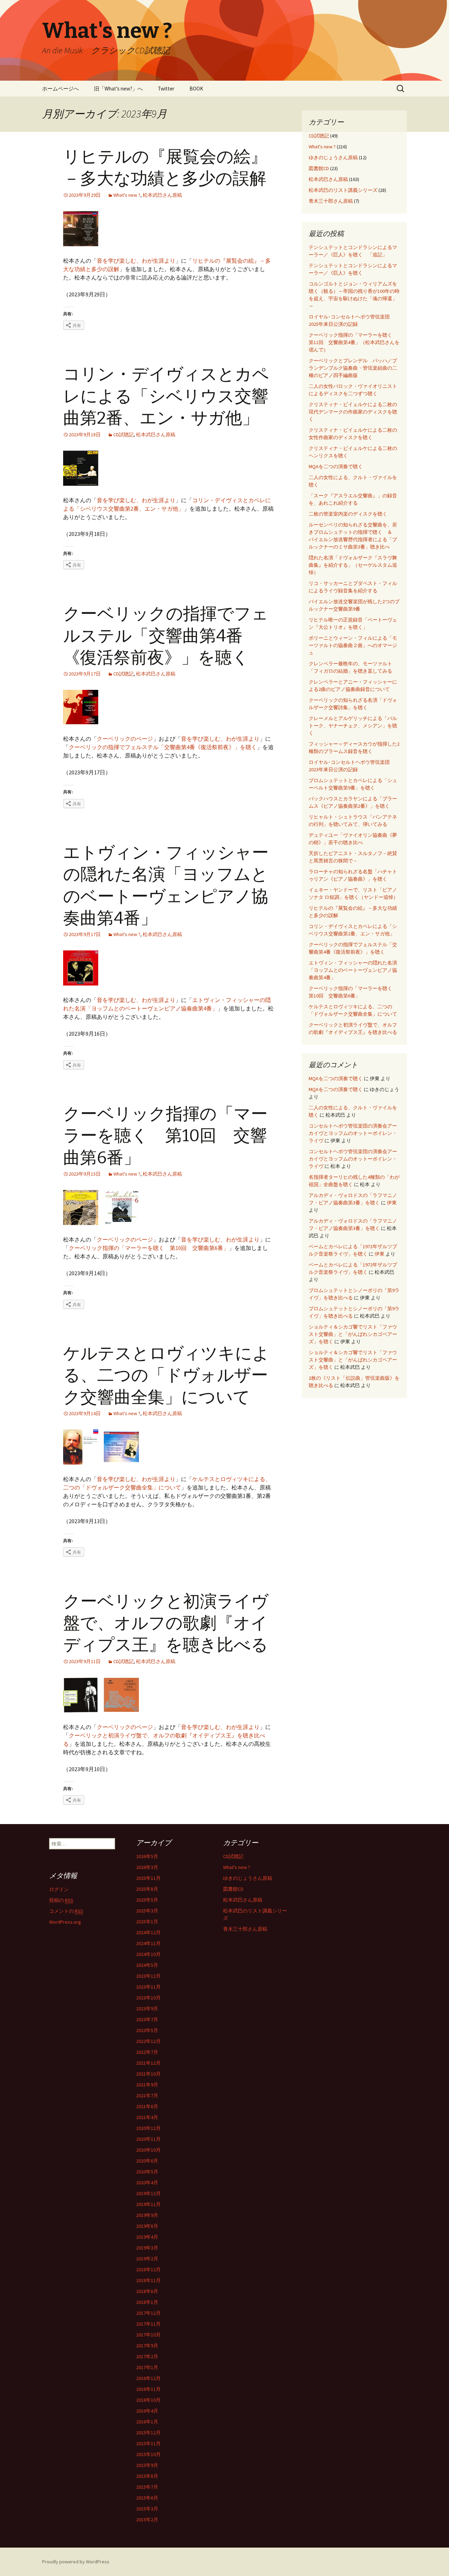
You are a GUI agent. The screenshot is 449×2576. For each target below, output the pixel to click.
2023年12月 (148, 1976)
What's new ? (127, 195)
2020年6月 (147, 2161)
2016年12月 (148, 2378)
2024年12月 (148, 1932)
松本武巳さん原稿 (162, 195)
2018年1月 (147, 2302)
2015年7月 (147, 2487)
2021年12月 (148, 2063)
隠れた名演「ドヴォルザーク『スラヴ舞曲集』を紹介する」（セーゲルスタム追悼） (353, 565)
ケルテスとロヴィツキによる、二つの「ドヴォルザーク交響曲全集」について (166, 1375)
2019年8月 (147, 2226)
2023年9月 (147, 2009)
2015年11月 (148, 2443)
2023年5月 (147, 2030)
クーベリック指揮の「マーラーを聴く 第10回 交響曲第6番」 (165, 1136)
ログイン (59, 1889)
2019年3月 (147, 2248)
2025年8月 (147, 1889)
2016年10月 (148, 2400)
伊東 (392, 1203)
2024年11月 (148, 1943)
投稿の (61, 1900)
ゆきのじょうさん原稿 (333, 157)
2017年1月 (147, 2367)
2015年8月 (147, 2476)
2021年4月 (147, 2117)
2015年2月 (147, 2520)
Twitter (166, 89)
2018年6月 (147, 2291)
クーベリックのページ (125, 739)
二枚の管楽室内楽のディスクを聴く (348, 514)
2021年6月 (147, 2106)
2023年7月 (147, 2019)
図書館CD (319, 168)
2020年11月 (148, 2139)
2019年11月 (148, 2204)
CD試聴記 (123, 435)
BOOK (196, 89)
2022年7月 (147, 2052)
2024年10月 (148, 1954)
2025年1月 (147, 1922)
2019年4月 (147, 2237)
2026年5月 (147, 1856)
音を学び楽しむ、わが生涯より (136, 261)
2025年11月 (148, 1878)
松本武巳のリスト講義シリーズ (343, 190)
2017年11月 (148, 2324)
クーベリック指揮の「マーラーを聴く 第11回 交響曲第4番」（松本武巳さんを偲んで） (354, 342)
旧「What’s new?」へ (118, 89)
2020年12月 (148, 2128)
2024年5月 (147, 1965)
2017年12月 (148, 2313)
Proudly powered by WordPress (76, 2562)
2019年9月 (147, 2215)
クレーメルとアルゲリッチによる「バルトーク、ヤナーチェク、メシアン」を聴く (353, 726)
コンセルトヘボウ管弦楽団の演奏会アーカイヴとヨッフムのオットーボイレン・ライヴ (353, 1133)
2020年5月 (147, 2172)
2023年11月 (148, 1987)
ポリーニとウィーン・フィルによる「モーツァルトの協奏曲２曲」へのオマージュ (353, 645)
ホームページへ (61, 89)
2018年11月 (148, 2280)
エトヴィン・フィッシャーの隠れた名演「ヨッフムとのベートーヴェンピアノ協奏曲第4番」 (353, 970)
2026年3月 (147, 1867)
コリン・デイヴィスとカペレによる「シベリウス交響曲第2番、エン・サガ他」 (166, 396)
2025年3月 (147, 1911)
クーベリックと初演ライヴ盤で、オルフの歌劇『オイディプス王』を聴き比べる (166, 1623)
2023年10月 (148, 1998)
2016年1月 (147, 2422)
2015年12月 (148, 2433)
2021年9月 (147, 2085)
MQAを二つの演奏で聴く (336, 466)
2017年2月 (147, 2356)
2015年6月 (147, 2498)
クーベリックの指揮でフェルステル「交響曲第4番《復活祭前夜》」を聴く (166, 636)
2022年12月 (148, 2041)
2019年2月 (147, 2259)
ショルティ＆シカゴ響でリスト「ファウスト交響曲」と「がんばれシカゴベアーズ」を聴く (353, 1334)
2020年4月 (147, 2182)
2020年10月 (148, 2150)
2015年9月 (147, 2465)
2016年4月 (147, 2411)
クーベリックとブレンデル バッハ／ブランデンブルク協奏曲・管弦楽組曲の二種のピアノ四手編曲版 (353, 368)
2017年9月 (147, 2346)
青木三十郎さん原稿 (331, 201)
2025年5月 (147, 1900)
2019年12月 (148, 2193)
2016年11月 (148, 2389)
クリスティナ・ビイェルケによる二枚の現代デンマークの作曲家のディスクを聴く (353, 412)
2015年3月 (147, 2509)
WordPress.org (65, 1922)
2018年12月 (148, 2269)
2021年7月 (147, 2096)
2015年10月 (148, 2454)
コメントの (66, 1911)
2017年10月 (148, 2335)
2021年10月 (148, 2074)
